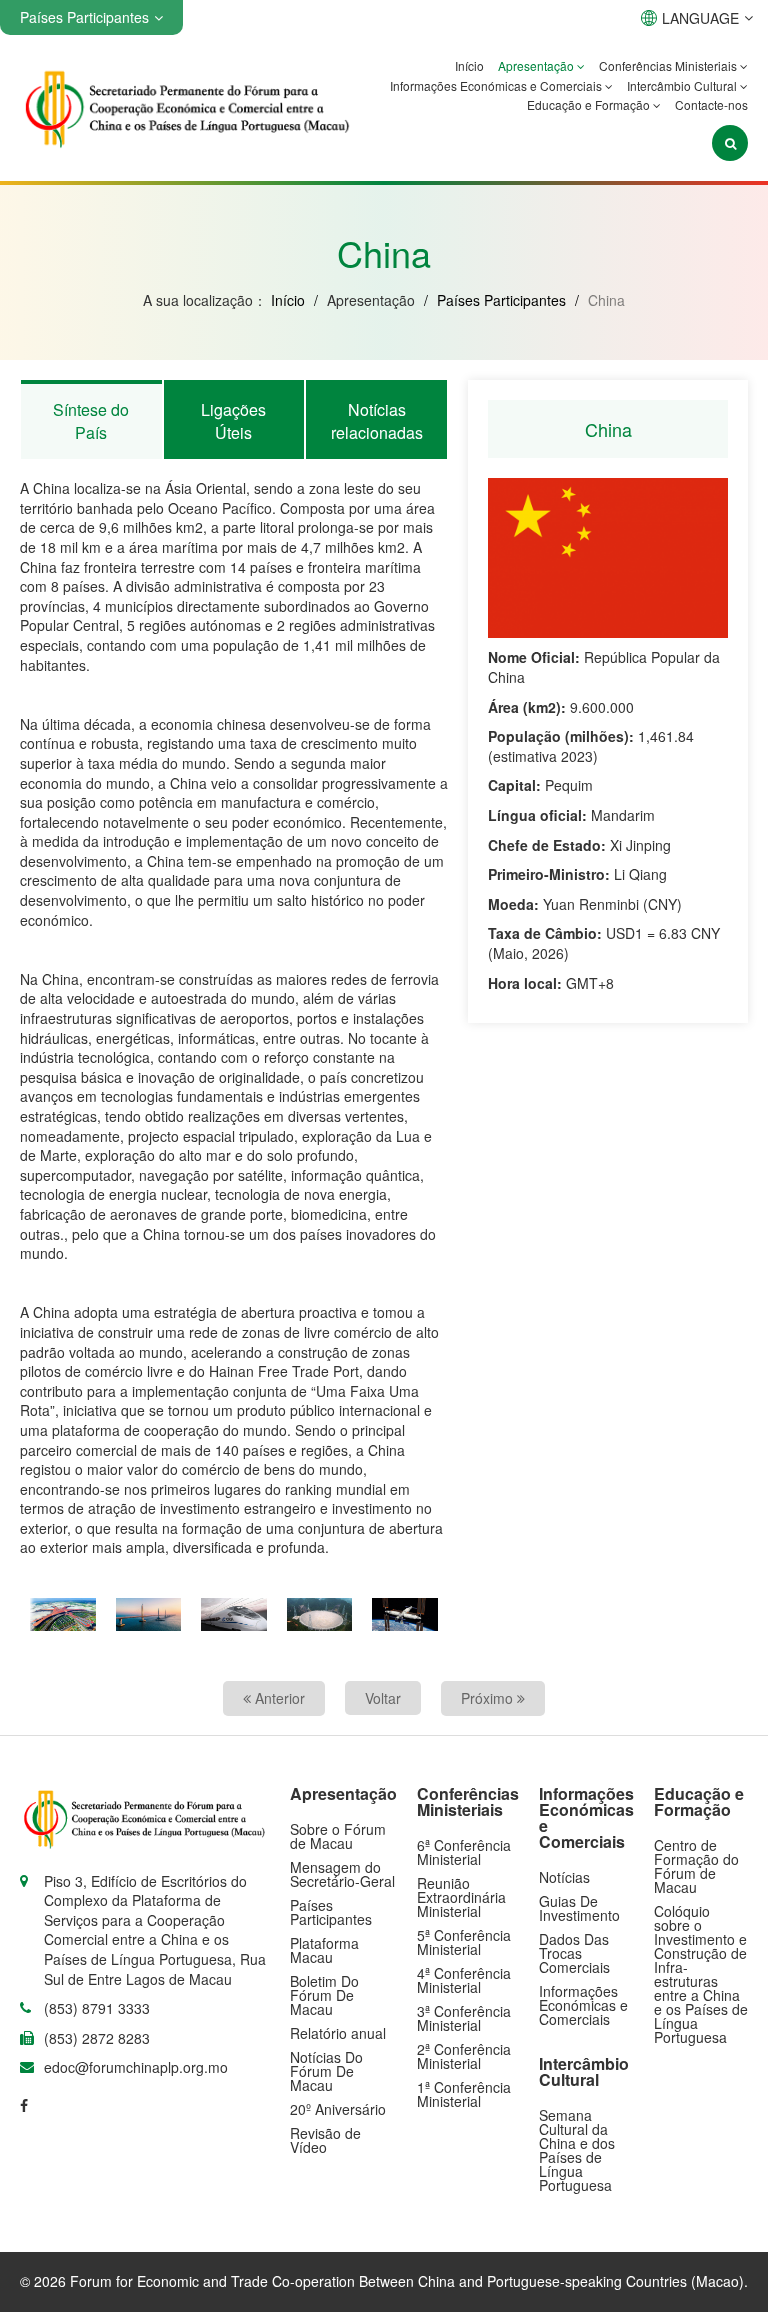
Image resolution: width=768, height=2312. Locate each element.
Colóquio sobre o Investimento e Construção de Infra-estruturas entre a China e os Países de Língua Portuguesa (701, 1974)
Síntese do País (91, 420)
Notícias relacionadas (377, 420)
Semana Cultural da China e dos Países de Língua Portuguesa (577, 2150)
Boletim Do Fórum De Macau (324, 1995)
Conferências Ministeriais (669, 65)
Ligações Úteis (233, 420)
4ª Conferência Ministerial (464, 1980)
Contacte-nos (711, 104)
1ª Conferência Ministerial (464, 2094)
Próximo (489, 1698)
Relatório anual (338, 2033)
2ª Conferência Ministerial (464, 2056)
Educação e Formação (590, 104)
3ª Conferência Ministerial (464, 2018)
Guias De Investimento (579, 1908)
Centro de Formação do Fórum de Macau (696, 1866)
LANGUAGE (700, 18)
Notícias (564, 1877)
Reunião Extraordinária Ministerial (461, 1897)
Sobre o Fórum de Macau (338, 1836)
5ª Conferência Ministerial (464, 1942)
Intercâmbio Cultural (683, 85)
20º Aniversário (338, 2109)
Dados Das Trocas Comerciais (574, 1953)
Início (469, 65)
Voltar (383, 1698)
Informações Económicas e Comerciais (497, 85)
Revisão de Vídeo (325, 2140)
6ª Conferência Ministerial (464, 1852)
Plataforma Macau (324, 1950)
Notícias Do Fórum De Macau (326, 2071)
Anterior (278, 1698)
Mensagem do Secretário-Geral (342, 1874)
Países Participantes (501, 300)
